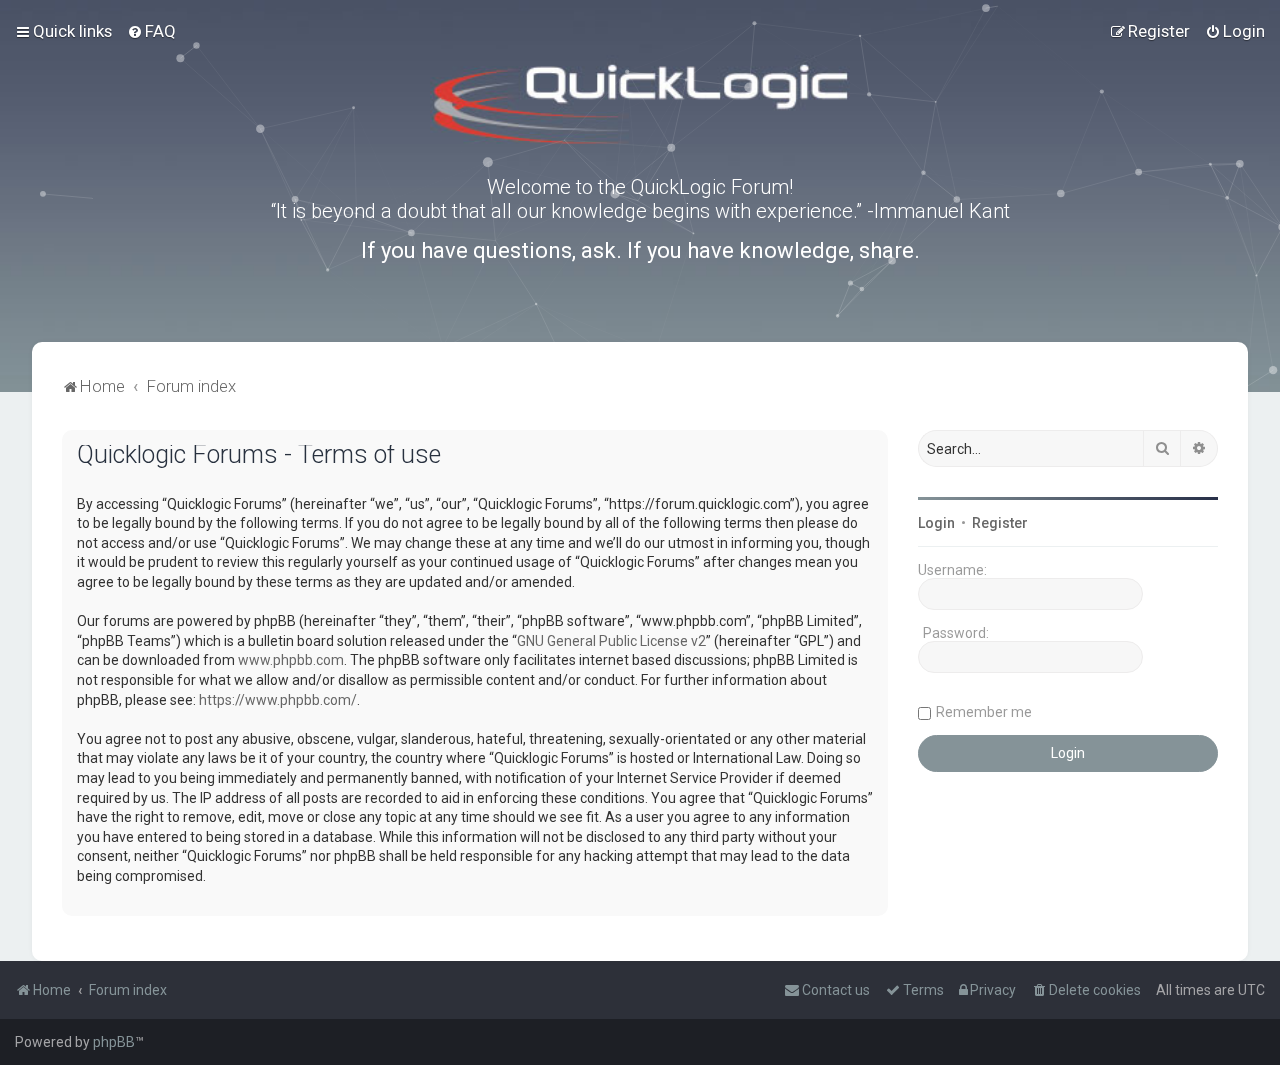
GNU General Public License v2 (611, 641)
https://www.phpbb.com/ (278, 700)
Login (936, 523)
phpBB (114, 1042)
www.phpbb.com (291, 660)
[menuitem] (151, 31)
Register (1000, 523)
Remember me (984, 712)
